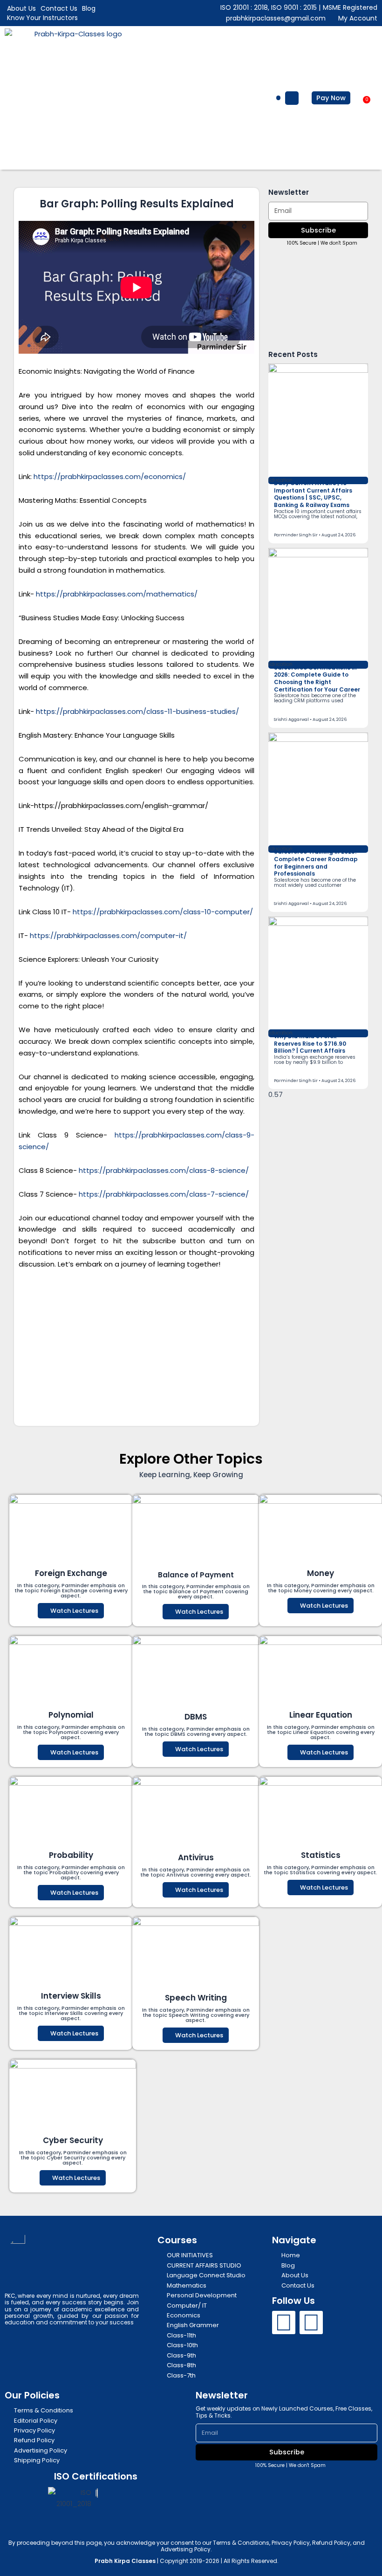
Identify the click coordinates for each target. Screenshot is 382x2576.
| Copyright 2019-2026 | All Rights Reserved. (187, 2561)
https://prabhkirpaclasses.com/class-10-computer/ (163, 912)
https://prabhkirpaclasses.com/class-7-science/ (164, 1194)
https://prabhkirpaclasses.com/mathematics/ (117, 594)
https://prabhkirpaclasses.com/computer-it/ (108, 935)
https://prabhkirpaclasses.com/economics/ (110, 476)
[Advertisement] (136, 1348)
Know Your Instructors (42, 18)
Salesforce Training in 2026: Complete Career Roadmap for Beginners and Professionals (316, 863)
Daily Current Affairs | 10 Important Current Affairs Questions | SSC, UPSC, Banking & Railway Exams (313, 494)
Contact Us (59, 8)
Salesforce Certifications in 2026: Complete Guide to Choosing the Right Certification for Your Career (317, 678)
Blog (89, 8)
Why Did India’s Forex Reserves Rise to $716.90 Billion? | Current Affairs (310, 1043)
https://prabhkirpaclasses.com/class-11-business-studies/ (137, 711)
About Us (21, 8)
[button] (279, 98)
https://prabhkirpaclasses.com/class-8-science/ (164, 1170)
